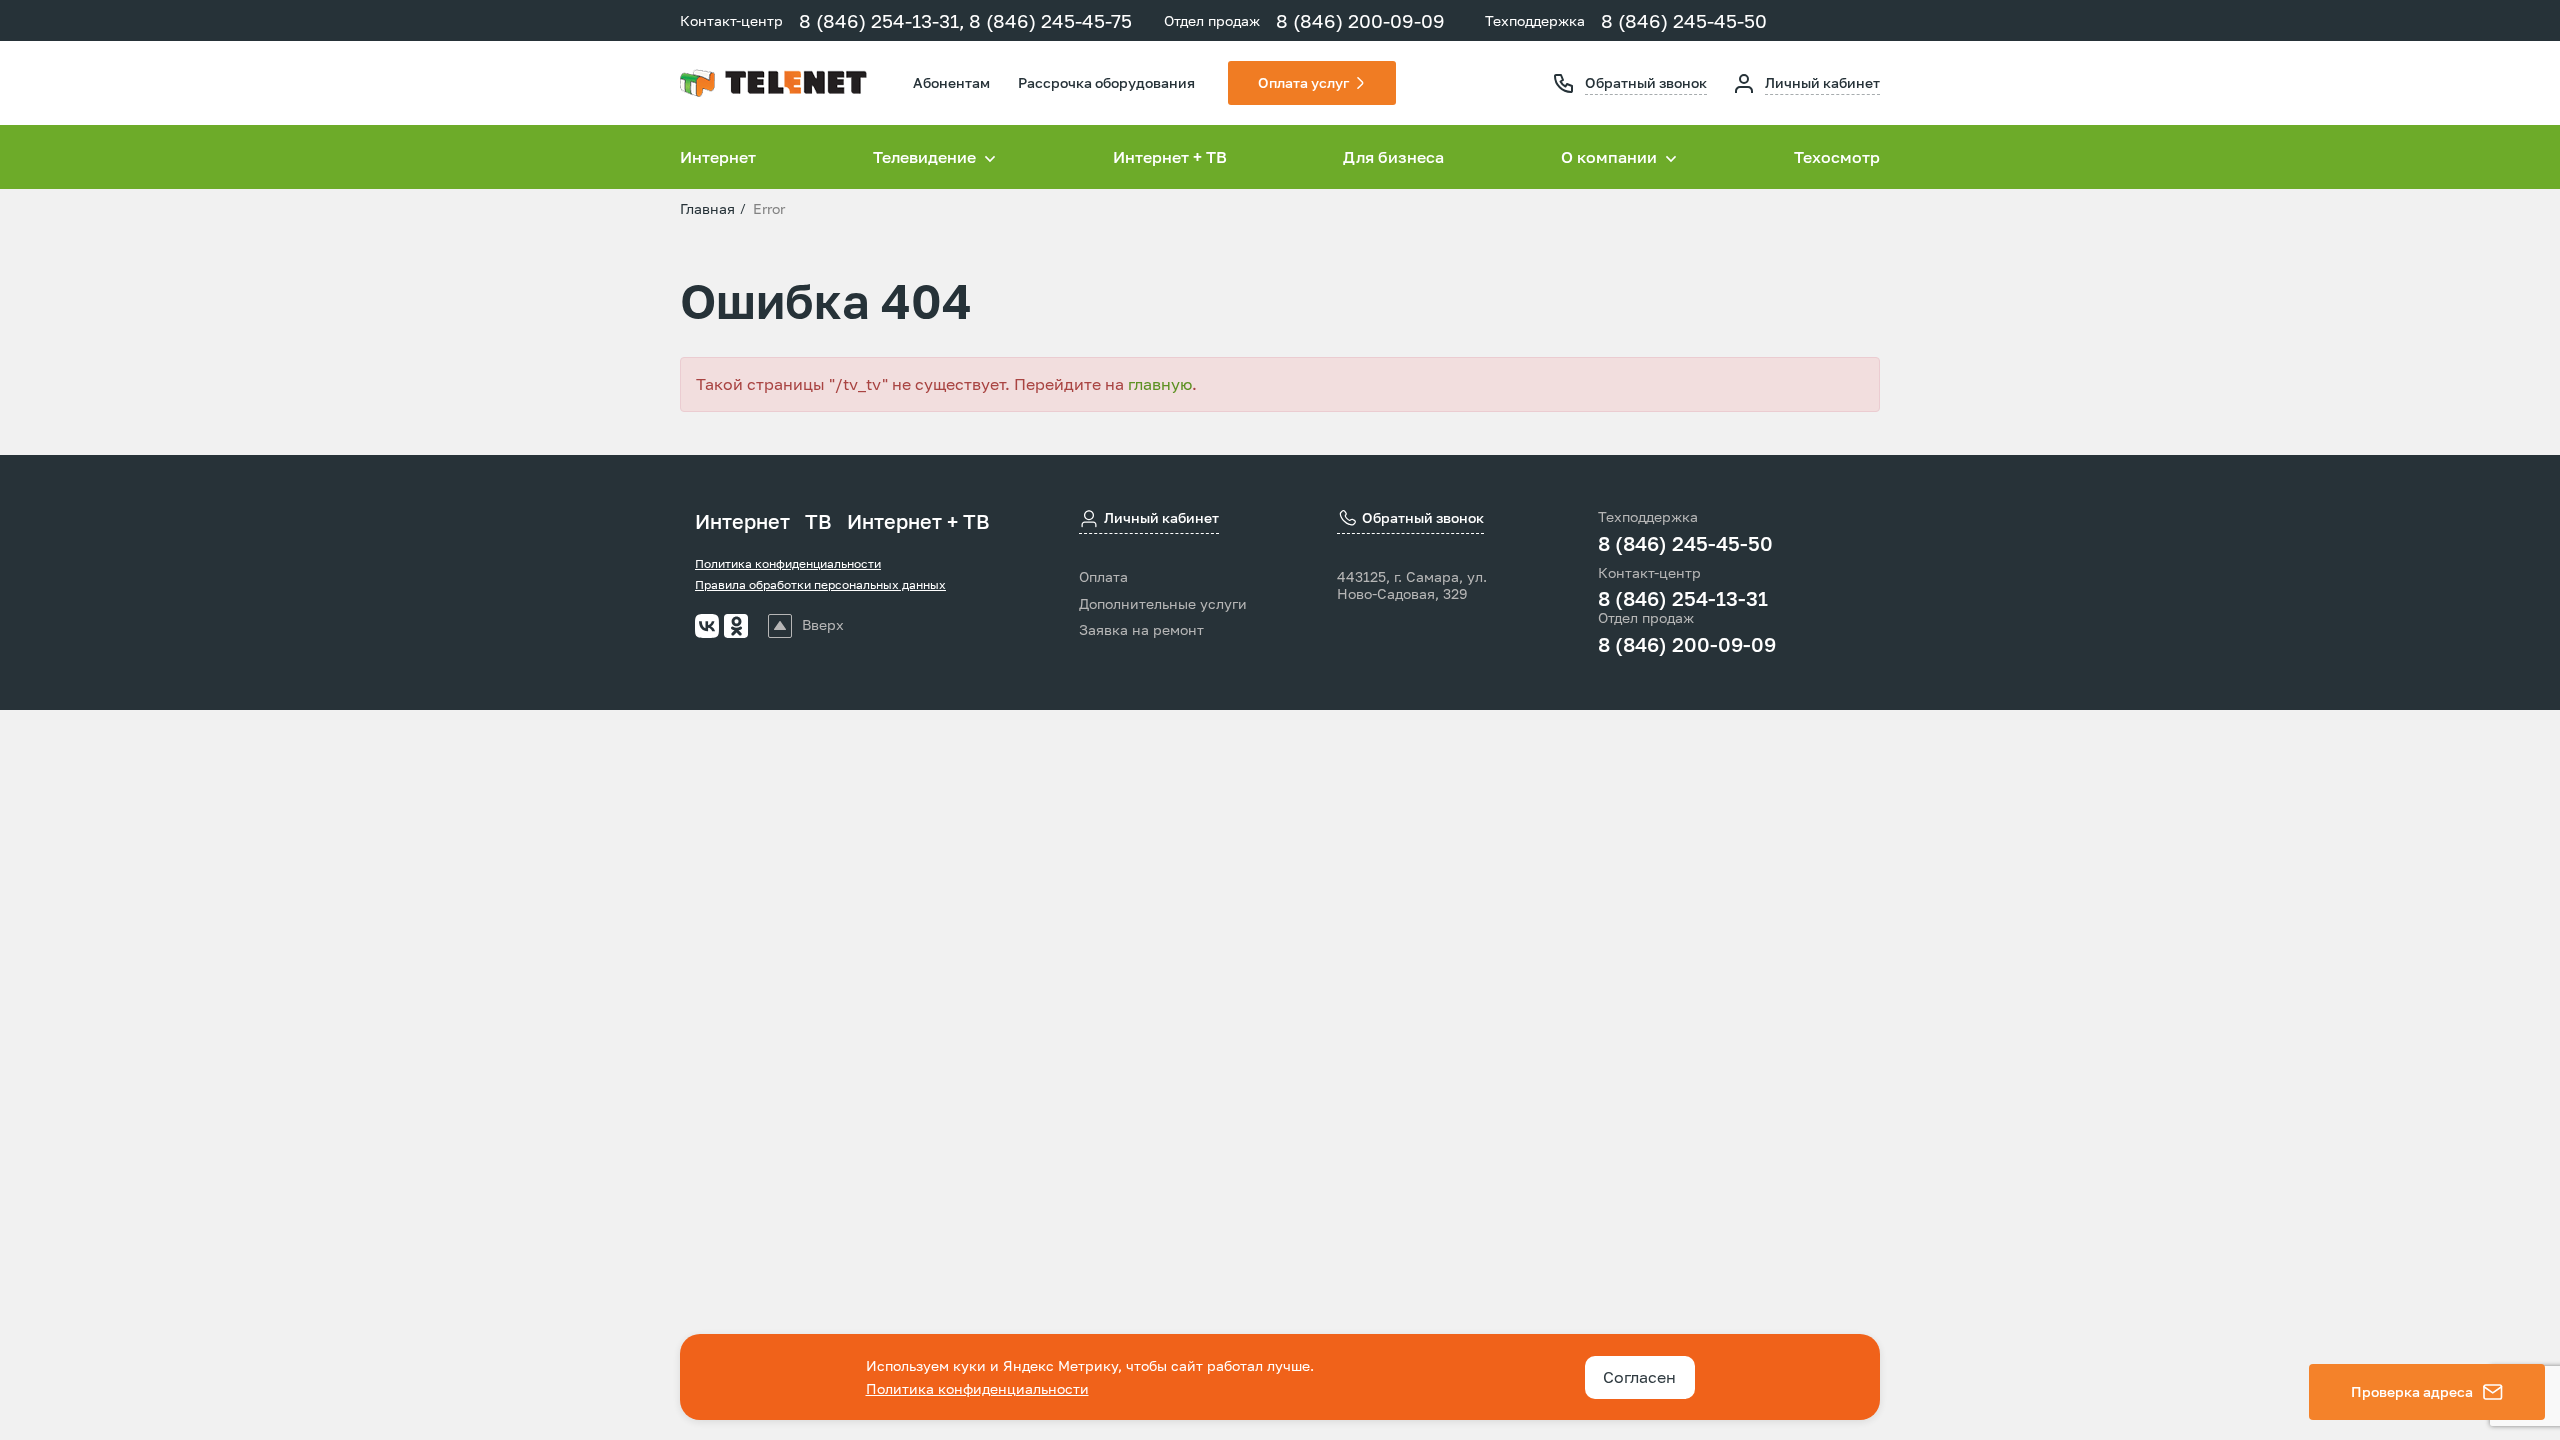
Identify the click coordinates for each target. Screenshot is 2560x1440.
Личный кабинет (1822, 82)
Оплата (1103, 577)
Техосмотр (1837, 157)
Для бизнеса (1393, 157)
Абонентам (951, 82)
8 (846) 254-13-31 (1683, 598)
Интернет (718, 157)
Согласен (1639, 1377)
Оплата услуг (1303, 82)
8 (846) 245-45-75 (1050, 20)
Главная (707, 208)
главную (1160, 384)
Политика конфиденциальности (788, 563)
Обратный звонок (1646, 82)
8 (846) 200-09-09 (1360, 20)
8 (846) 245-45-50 (1684, 20)
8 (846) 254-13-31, (882, 20)
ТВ (818, 521)
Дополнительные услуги (1163, 604)
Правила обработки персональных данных (820, 584)
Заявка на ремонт (1141, 630)
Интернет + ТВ (1170, 157)
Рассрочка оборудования (1106, 82)
